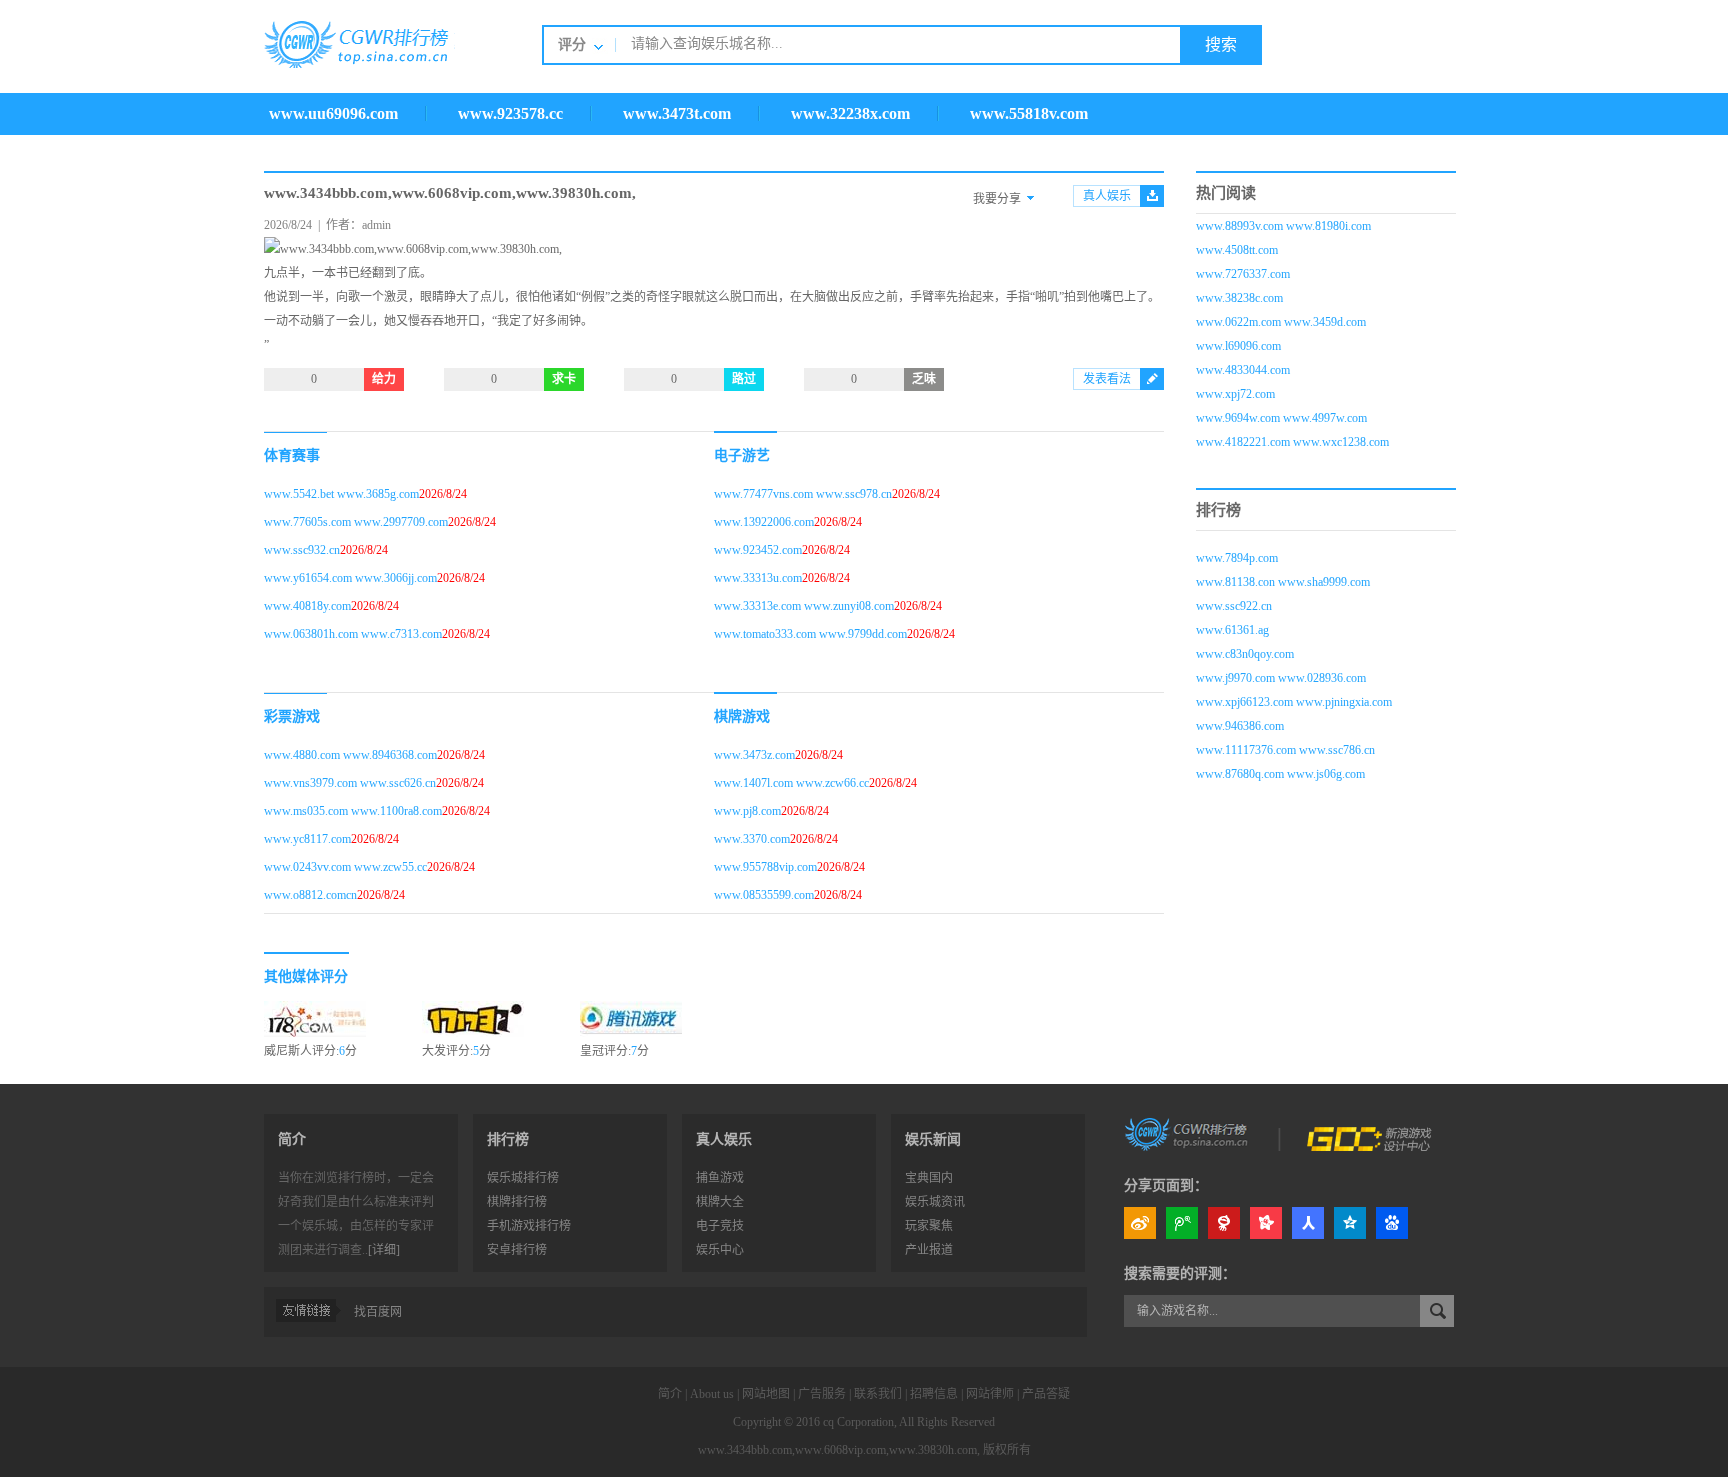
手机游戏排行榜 (529, 1226)
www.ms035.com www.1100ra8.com (353, 811)
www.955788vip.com (765, 867)
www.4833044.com (1243, 370)
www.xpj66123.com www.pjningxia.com (1294, 702)
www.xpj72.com (1235, 394)
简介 (670, 1394)
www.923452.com (758, 550)
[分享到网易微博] (1224, 1223)
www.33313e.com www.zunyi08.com (804, 606)
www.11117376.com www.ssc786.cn (1285, 750)
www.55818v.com (1029, 113)
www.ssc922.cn (1234, 606)
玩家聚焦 (929, 1226)
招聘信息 (934, 1394)
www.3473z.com (754, 755)
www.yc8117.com (307, 839)
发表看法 (1107, 379)
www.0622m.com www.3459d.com (1281, 322)
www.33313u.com (758, 578)
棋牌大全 (720, 1202)
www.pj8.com (747, 811)
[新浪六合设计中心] (1371, 1133)
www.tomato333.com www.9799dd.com (810, 634)
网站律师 (990, 1394)
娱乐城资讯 (935, 1202)
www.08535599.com (764, 895)
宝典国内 (929, 1178)
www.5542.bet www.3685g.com (341, 494)
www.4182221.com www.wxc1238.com (1292, 442)
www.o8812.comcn (310, 895)
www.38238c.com (1239, 298)
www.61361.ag (1232, 630)
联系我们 (878, 1394)
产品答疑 (1046, 1394)
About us (712, 1394)
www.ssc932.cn (302, 550)
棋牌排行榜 (517, 1202)
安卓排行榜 (517, 1250)
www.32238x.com (850, 113)
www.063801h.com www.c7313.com (353, 634)
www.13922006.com (764, 522)
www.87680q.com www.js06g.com (1280, 774)
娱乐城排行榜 (523, 1178)
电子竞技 (720, 1226)
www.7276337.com (1243, 274)
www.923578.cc (510, 113)
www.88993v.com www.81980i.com (1283, 226)
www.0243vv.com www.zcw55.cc (345, 867)
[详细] (384, 1250)
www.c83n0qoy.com (1245, 654)
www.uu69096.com (333, 113)
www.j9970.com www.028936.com (1281, 678)
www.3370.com (752, 839)
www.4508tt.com (1237, 250)
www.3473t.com (677, 113)
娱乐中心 (720, 1250)
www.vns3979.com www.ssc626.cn (350, 783)
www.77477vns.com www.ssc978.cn (803, 494)
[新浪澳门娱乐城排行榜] (1188, 1133)
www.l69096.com (1238, 346)
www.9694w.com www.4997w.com (1281, 418)
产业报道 (929, 1250)
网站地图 (766, 1394)
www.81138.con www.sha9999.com (1283, 582)
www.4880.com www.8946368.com (350, 755)
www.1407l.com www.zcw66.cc (791, 783)
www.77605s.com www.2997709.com (356, 522)
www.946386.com (1240, 726)
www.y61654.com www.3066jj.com (350, 578)
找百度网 (378, 1312)
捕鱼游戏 (720, 1178)
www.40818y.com (307, 606)
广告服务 (822, 1394)
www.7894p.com (1237, 558)
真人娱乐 (1107, 196)
